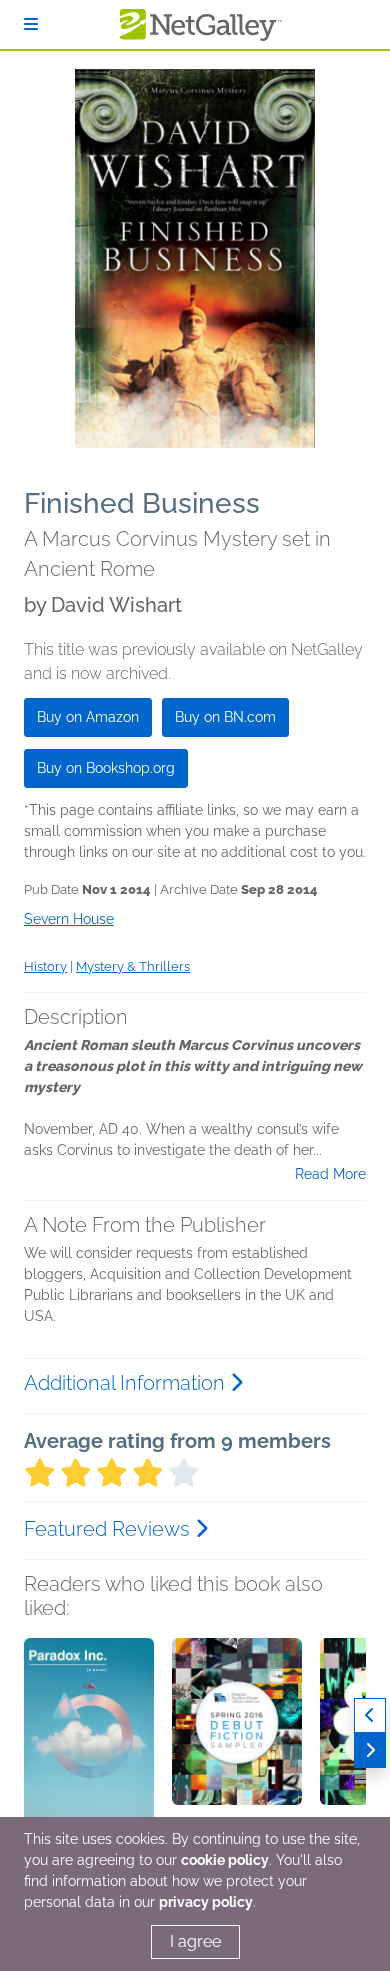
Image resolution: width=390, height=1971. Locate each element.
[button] (89, 1743)
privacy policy (206, 1902)
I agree (195, 1941)
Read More (330, 1174)
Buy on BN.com (225, 717)
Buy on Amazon (88, 717)
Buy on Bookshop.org (106, 768)
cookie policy (225, 1860)
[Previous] (370, 1715)
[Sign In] (31, 24)
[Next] (370, 1750)
